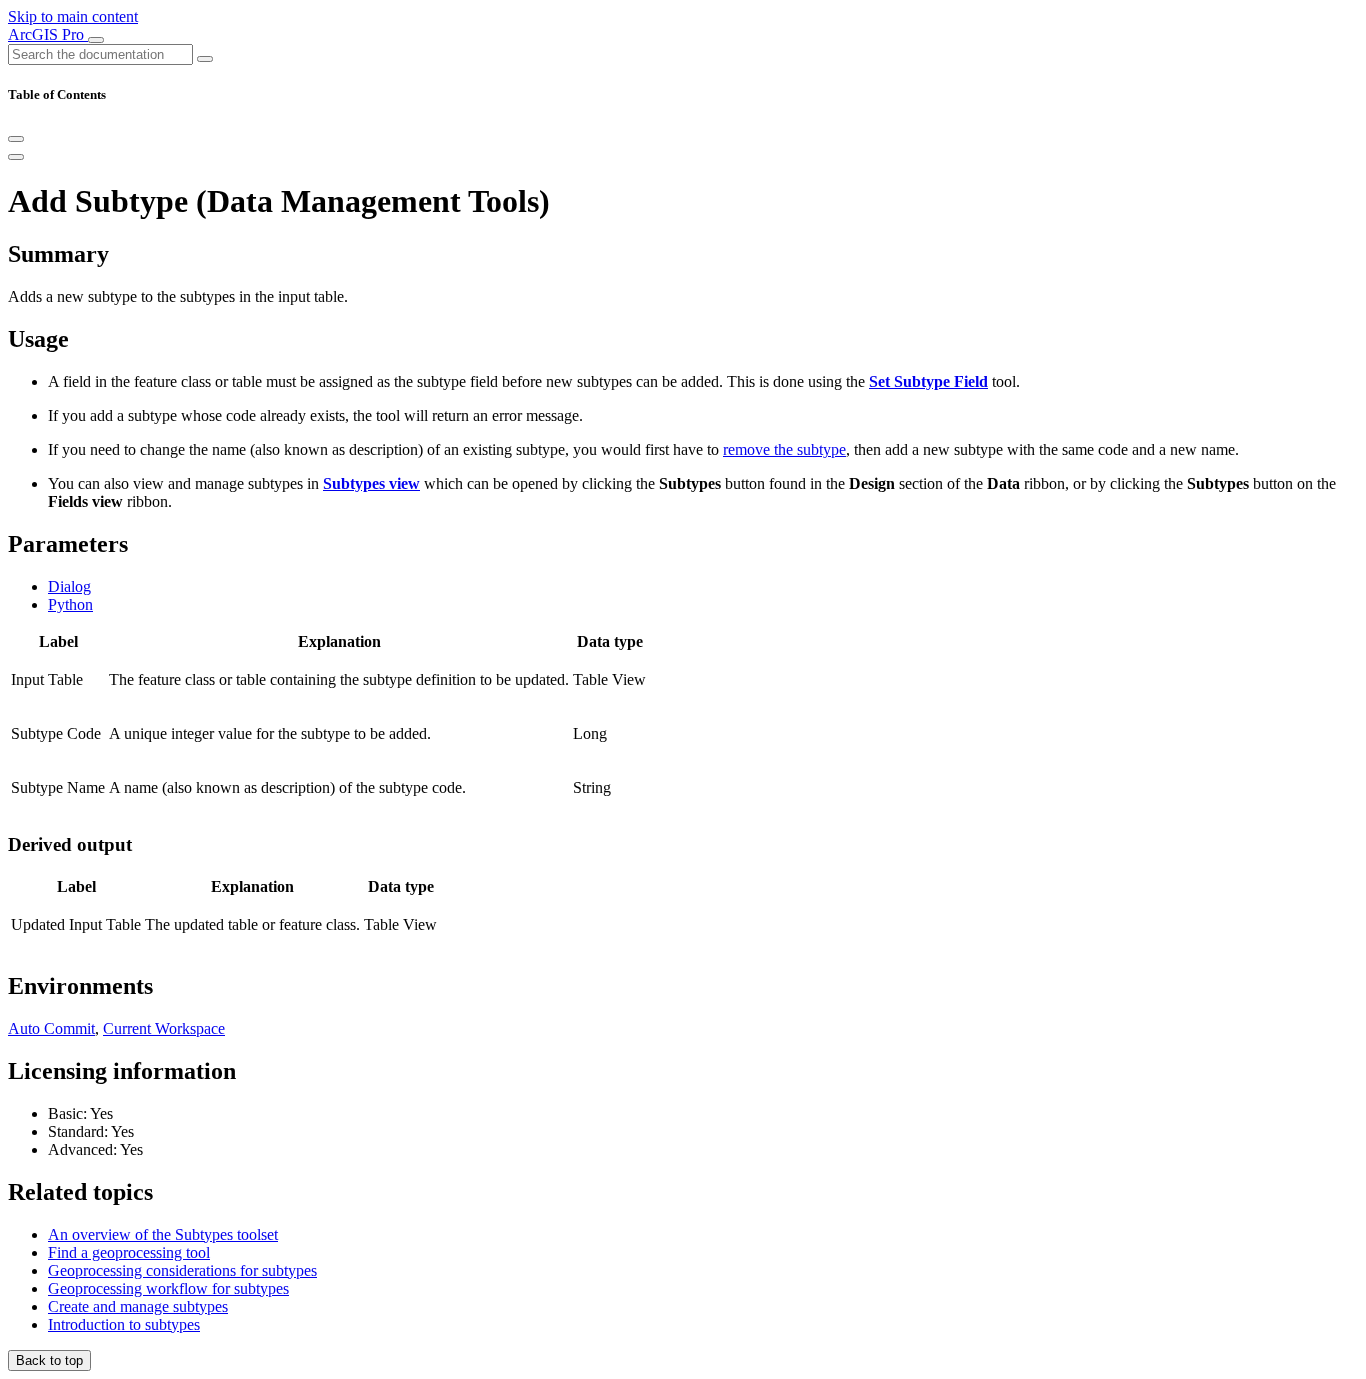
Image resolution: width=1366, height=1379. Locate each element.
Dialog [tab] (69, 586)
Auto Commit (51, 1028)
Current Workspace (164, 1028)
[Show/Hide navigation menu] (96, 40)
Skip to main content (73, 16)
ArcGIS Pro (48, 34)
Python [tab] (70, 604)
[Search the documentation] (205, 59)
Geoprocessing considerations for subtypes (182, 1270)
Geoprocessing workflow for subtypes (168, 1288)
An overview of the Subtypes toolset (163, 1234)
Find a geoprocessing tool (129, 1252)
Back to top (49, 1360)
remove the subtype (784, 449)
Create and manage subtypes (138, 1306)
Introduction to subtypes (124, 1324)
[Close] (16, 139)
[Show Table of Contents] (16, 157)
